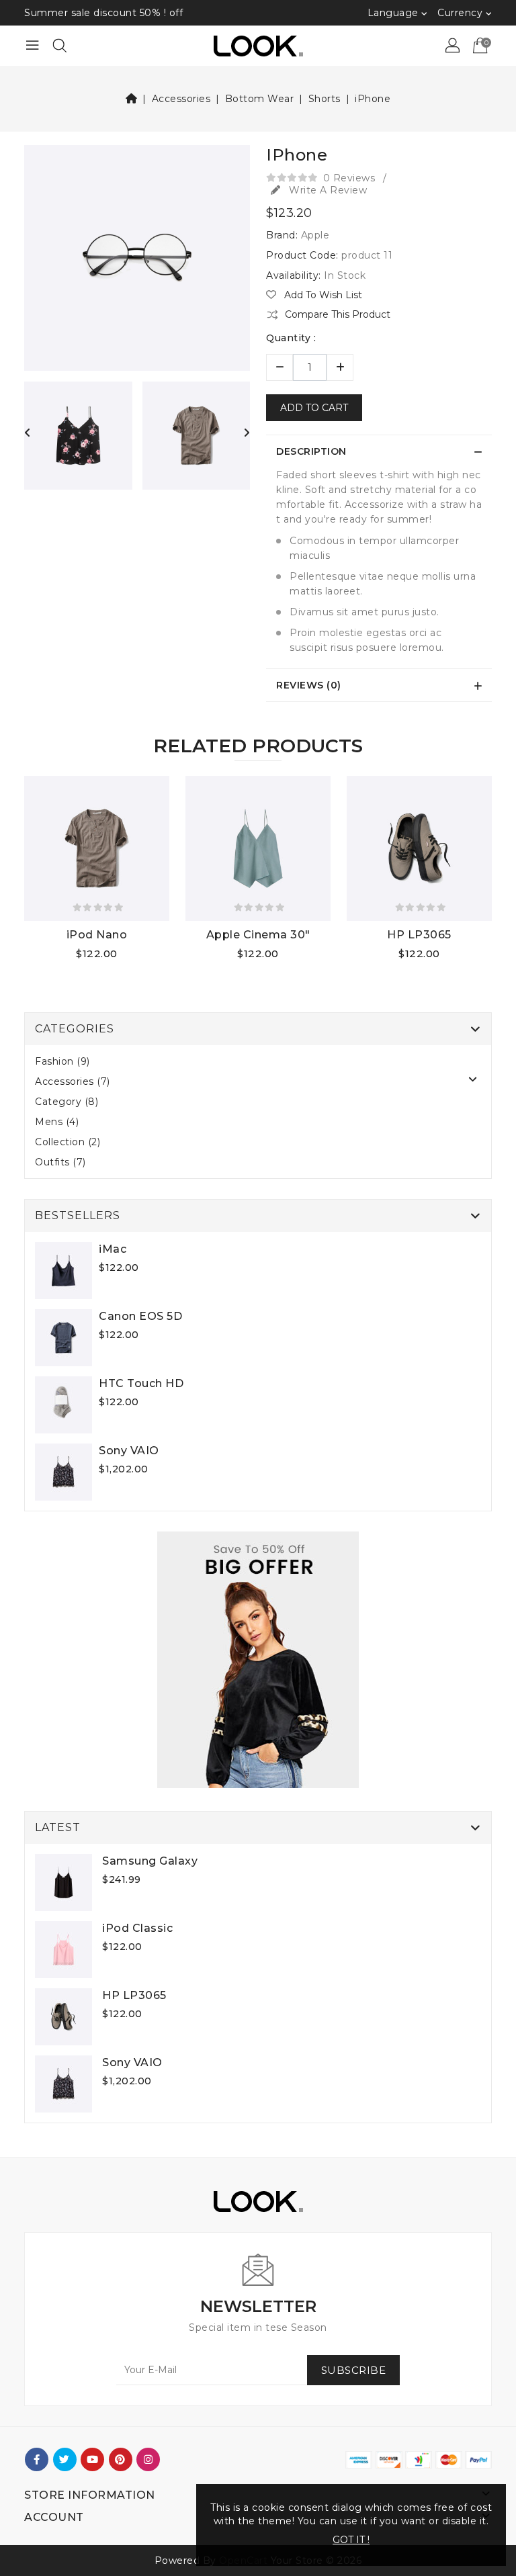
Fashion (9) (62, 1061)
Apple (315, 235)
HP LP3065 (419, 935)
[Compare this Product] (63, 956)
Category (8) (67, 1102)
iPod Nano (97, 935)
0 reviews (349, 178)
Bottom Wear (260, 99)
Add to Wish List (322, 295)
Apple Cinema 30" (258, 935)
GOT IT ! (351, 2540)
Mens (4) (57, 1122)
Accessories (181, 99)
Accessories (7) (73, 1081)
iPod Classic (137, 1928)
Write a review (327, 190)
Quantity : (291, 338)
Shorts (325, 99)
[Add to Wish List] (37, 956)
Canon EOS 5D (140, 1316)
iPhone (373, 99)
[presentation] (28, 433)
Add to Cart (314, 408)
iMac (113, 1249)
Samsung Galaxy (150, 1861)
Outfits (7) (60, 1162)
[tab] (379, 451)
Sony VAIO (129, 1451)
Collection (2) (68, 1142)
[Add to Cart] (90, 956)
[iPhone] (137, 263)
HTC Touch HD (141, 1383)
